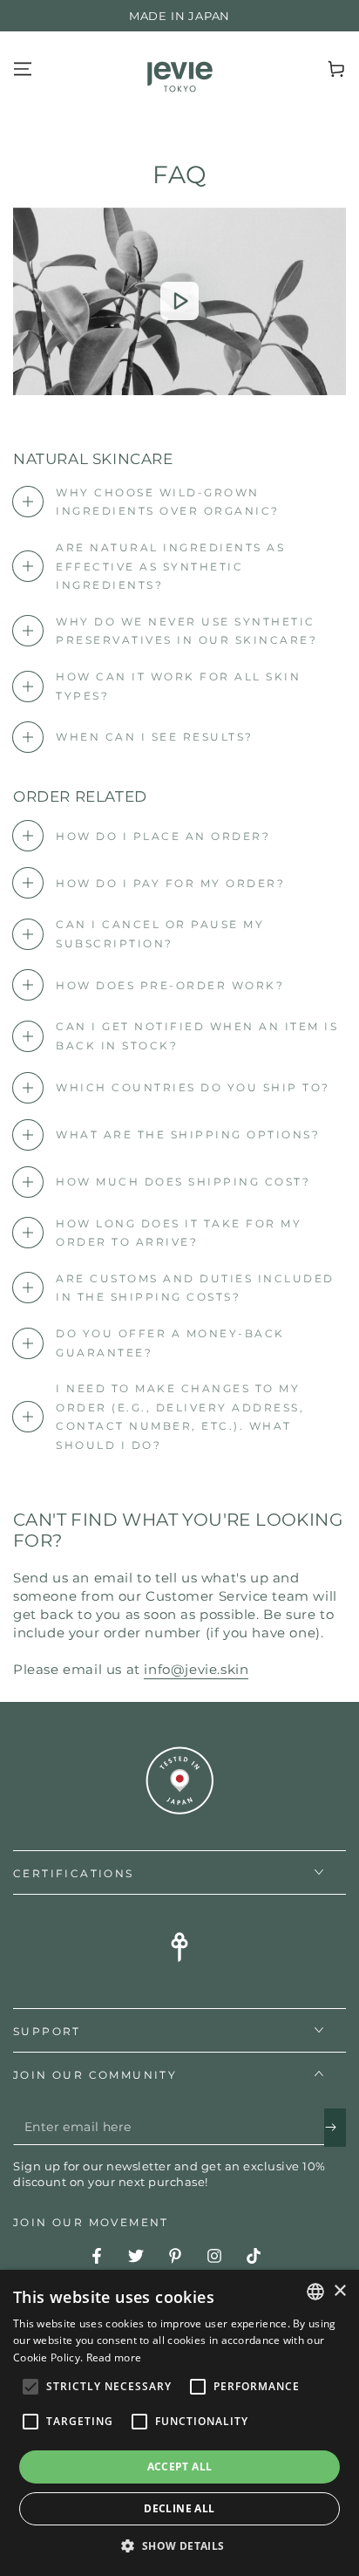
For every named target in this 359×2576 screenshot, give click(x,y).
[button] (179, 2546)
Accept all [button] (180, 2467)
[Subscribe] (335, 2128)
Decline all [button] (179, 2508)
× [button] (339, 2291)
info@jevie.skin (196, 1669)
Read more (114, 2357)
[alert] (179, 2423)
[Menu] (23, 69)
